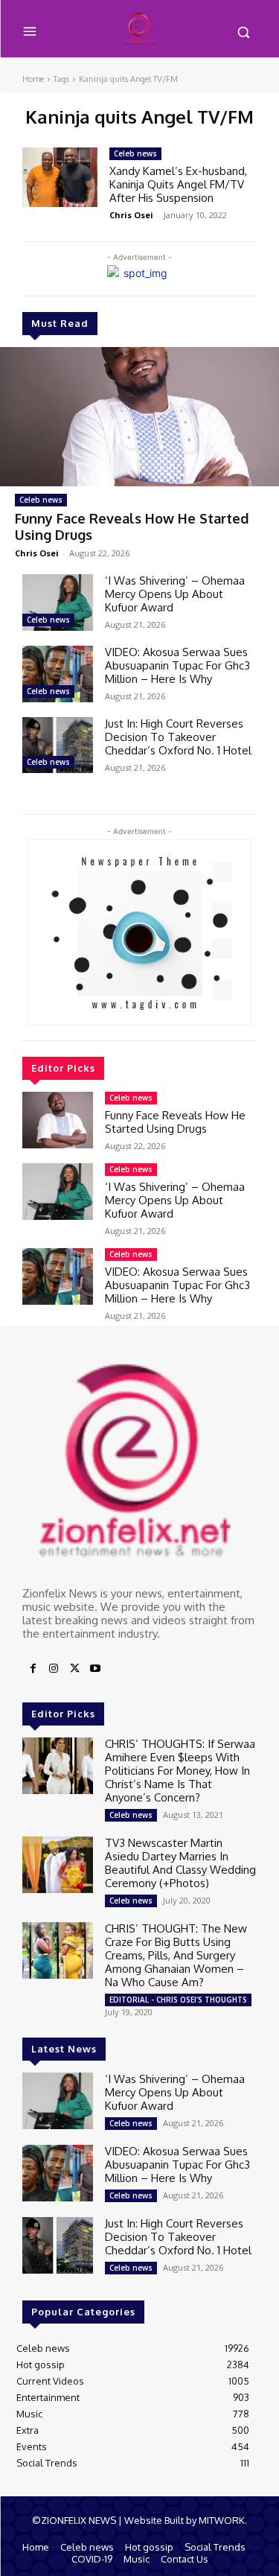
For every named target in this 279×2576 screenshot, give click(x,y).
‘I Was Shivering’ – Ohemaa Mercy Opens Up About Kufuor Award (175, 594)
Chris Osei (37, 553)
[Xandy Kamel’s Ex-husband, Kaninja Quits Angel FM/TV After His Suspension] (60, 177)
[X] (74, 1669)
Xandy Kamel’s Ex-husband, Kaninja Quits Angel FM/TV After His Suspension (178, 184)
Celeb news (41, 500)
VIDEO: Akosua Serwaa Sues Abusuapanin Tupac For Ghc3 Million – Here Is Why (177, 665)
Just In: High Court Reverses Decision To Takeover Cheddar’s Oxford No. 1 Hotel (178, 737)
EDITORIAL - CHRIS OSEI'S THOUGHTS (178, 2000)
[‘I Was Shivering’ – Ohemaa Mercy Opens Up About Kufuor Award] (58, 602)
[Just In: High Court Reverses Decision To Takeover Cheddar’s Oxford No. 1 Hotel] (58, 745)
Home (33, 79)
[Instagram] (54, 1669)
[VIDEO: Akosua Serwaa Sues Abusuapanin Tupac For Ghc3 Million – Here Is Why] (58, 674)
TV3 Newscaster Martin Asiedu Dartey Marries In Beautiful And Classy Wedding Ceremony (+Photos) (180, 1863)
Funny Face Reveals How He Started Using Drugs (132, 527)
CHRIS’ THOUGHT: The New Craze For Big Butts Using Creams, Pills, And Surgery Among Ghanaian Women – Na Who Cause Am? (176, 1955)
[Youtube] (95, 1669)
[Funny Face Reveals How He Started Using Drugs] (139, 417)
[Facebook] (33, 1669)
